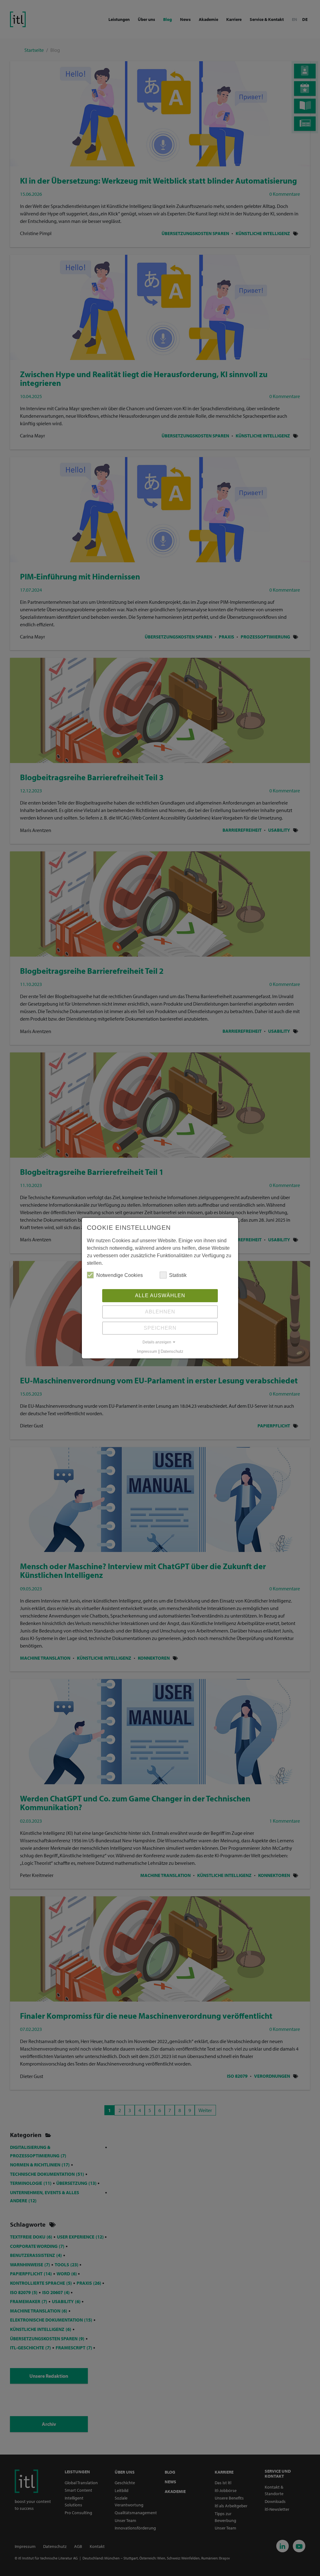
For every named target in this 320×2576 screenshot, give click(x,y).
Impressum (147, 1351)
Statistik (178, 1275)
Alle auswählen (160, 1295)
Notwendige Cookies (120, 1275)
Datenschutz (172, 1351)
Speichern (160, 1328)
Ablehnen (160, 1312)
